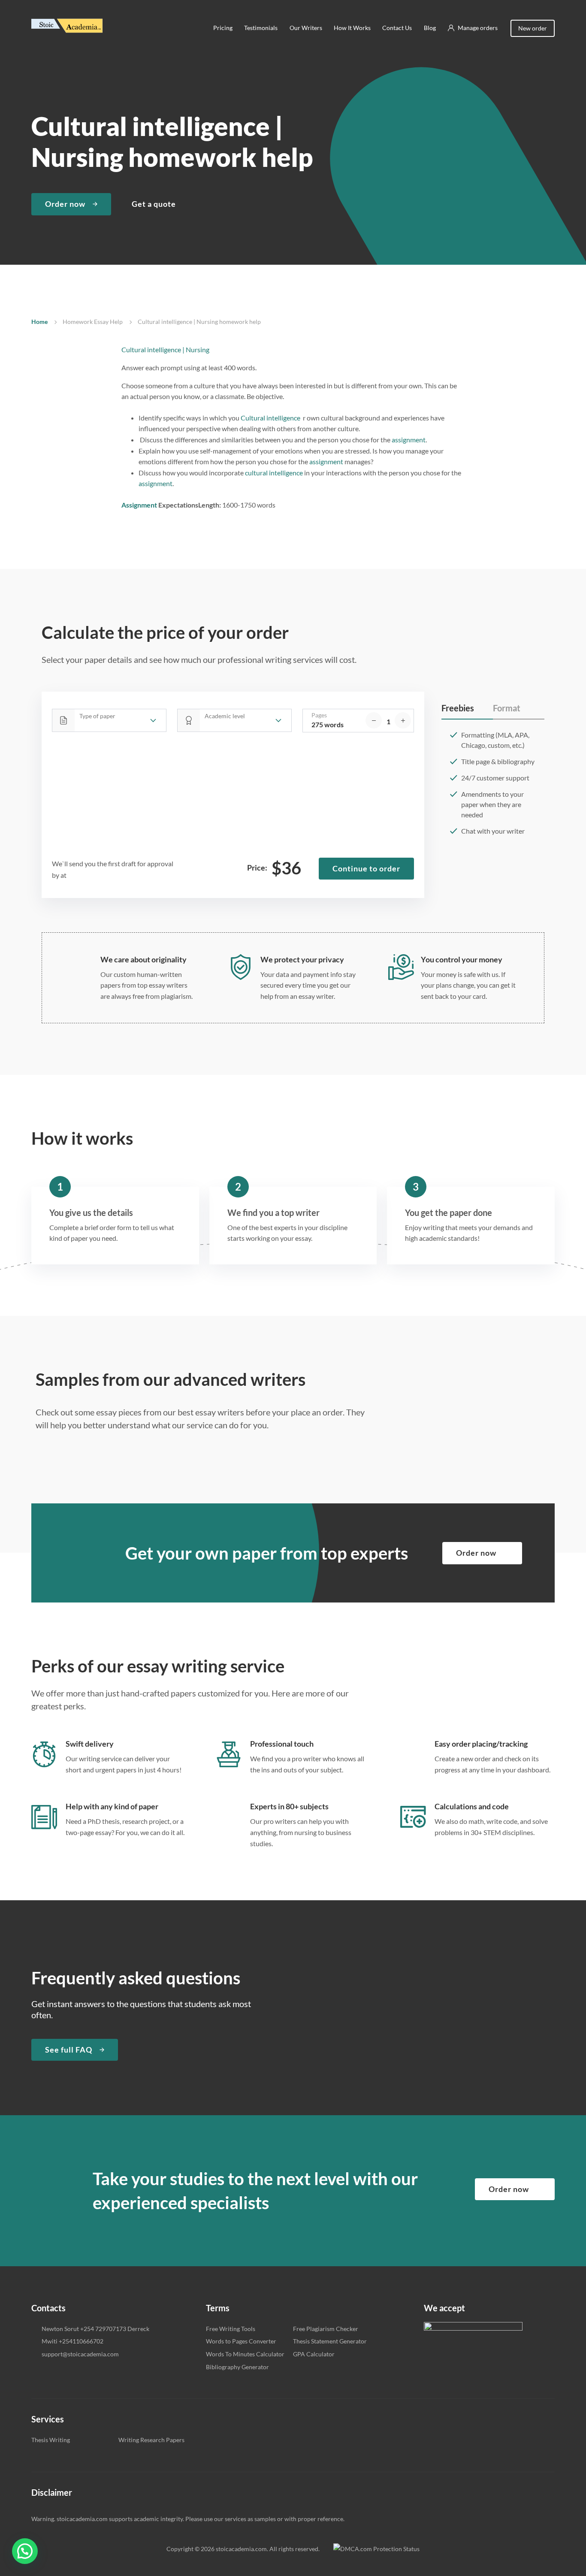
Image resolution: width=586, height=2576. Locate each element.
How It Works (352, 28)
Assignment (139, 505)
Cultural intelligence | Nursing (165, 349)
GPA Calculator (314, 2354)
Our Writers (305, 28)
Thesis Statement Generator (330, 2341)
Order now (65, 204)
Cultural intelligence (270, 418)
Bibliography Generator (237, 2367)
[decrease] (374, 720)
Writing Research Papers (151, 2440)
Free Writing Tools (231, 2329)
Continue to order (366, 868)
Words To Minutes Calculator (245, 2354)
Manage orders (478, 28)
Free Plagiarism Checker (326, 2329)
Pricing (223, 28)
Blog (429, 28)
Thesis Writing (51, 2440)
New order (533, 28)
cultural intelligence (274, 473)
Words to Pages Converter (241, 2341)
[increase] (403, 720)
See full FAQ (69, 2050)
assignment (409, 440)
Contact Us (397, 28)
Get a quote (154, 204)
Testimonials (261, 28)
